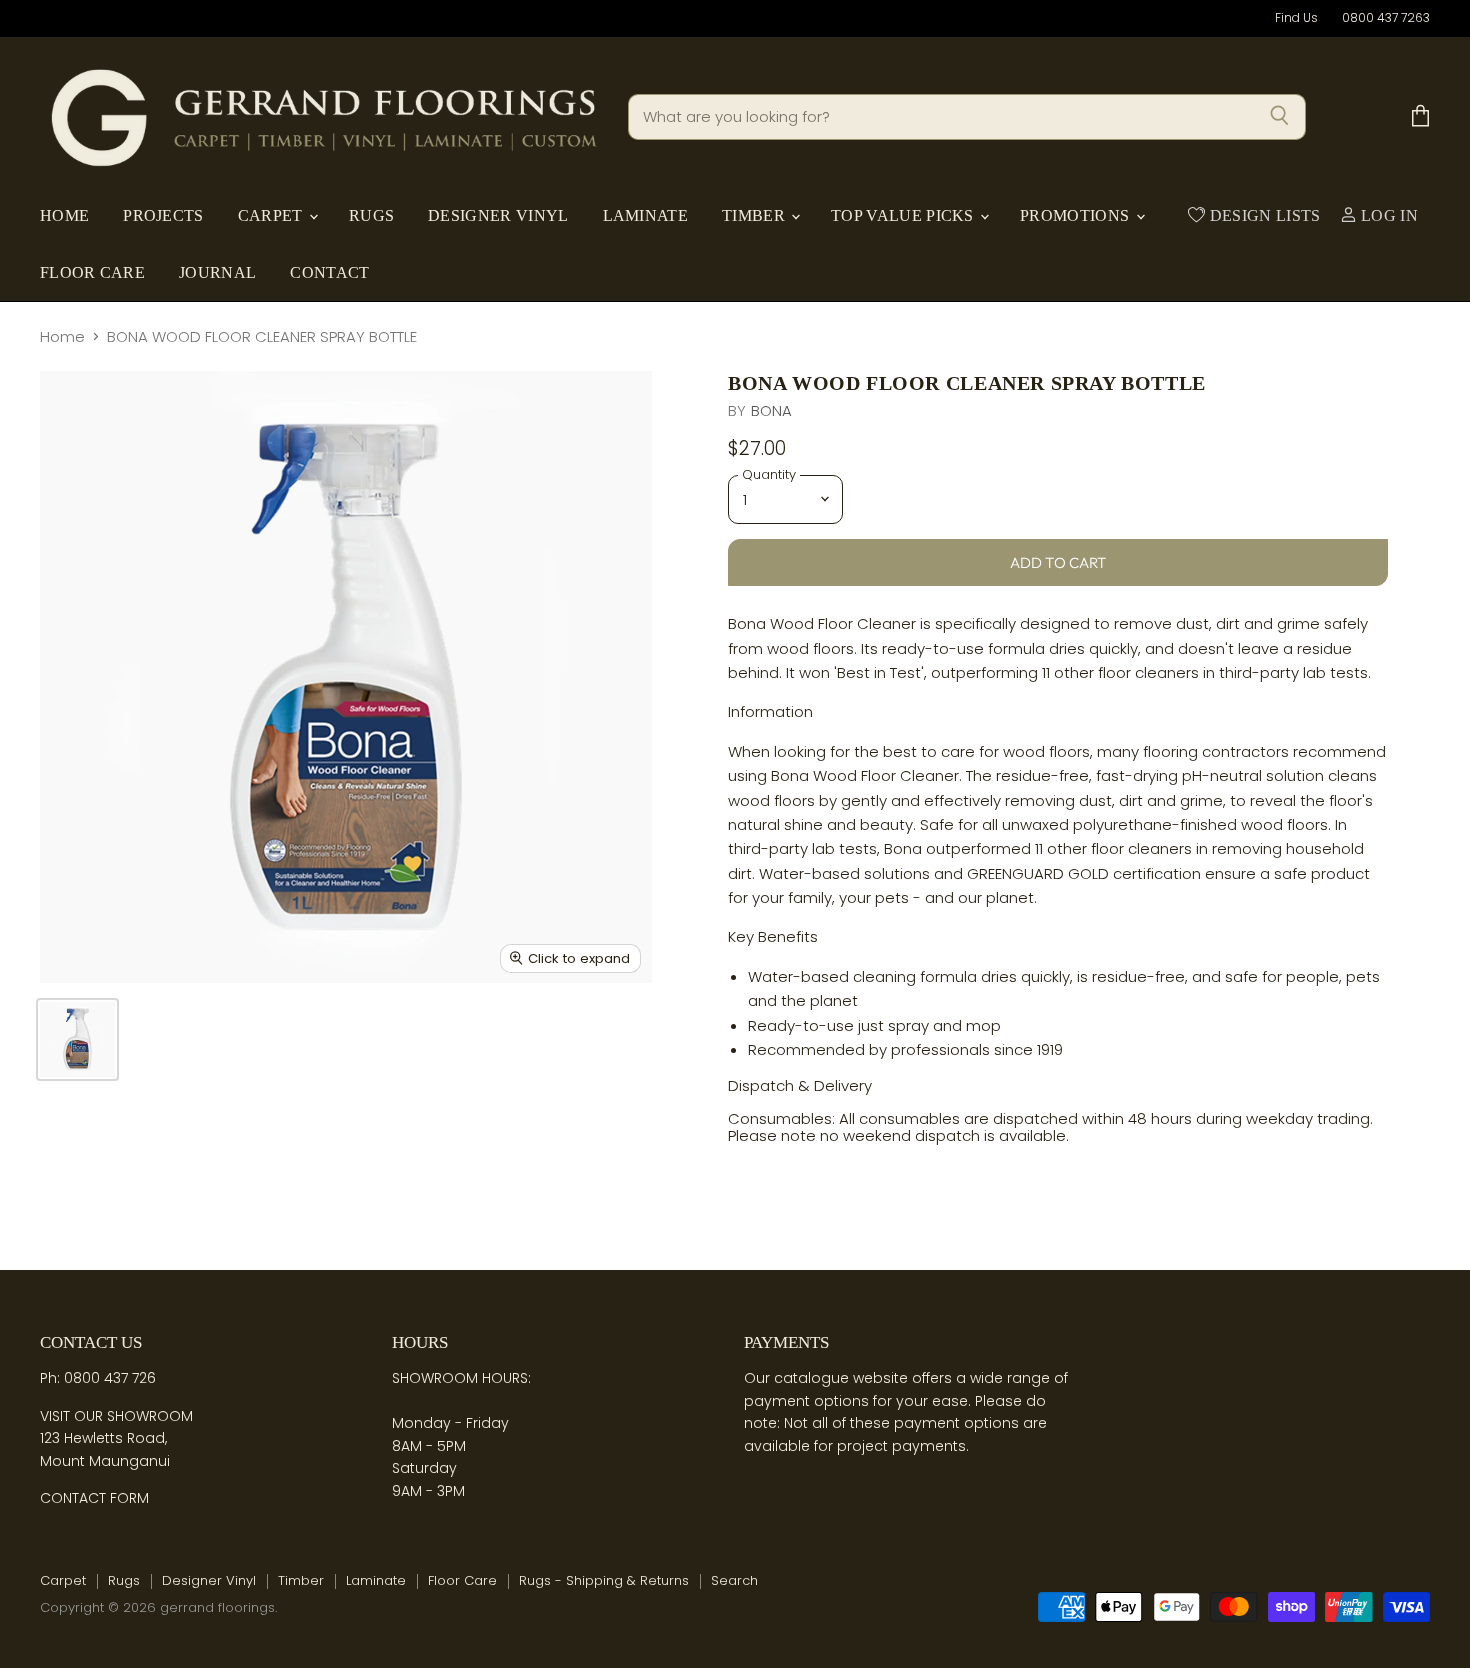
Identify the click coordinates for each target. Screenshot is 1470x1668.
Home (64, 215)
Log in (1387, 215)
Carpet (272, 215)
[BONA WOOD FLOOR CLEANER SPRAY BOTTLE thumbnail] (77, 1039)
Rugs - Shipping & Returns (604, 1580)
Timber (755, 215)
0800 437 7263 (1386, 18)
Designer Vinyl (498, 215)
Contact (329, 272)
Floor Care (92, 272)
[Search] (1279, 117)
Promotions (1076, 215)
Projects (163, 215)
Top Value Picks (904, 215)
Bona (772, 410)
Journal (217, 272)
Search (734, 1580)
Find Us (1296, 18)
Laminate (645, 215)
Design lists (1262, 215)
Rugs (371, 215)
